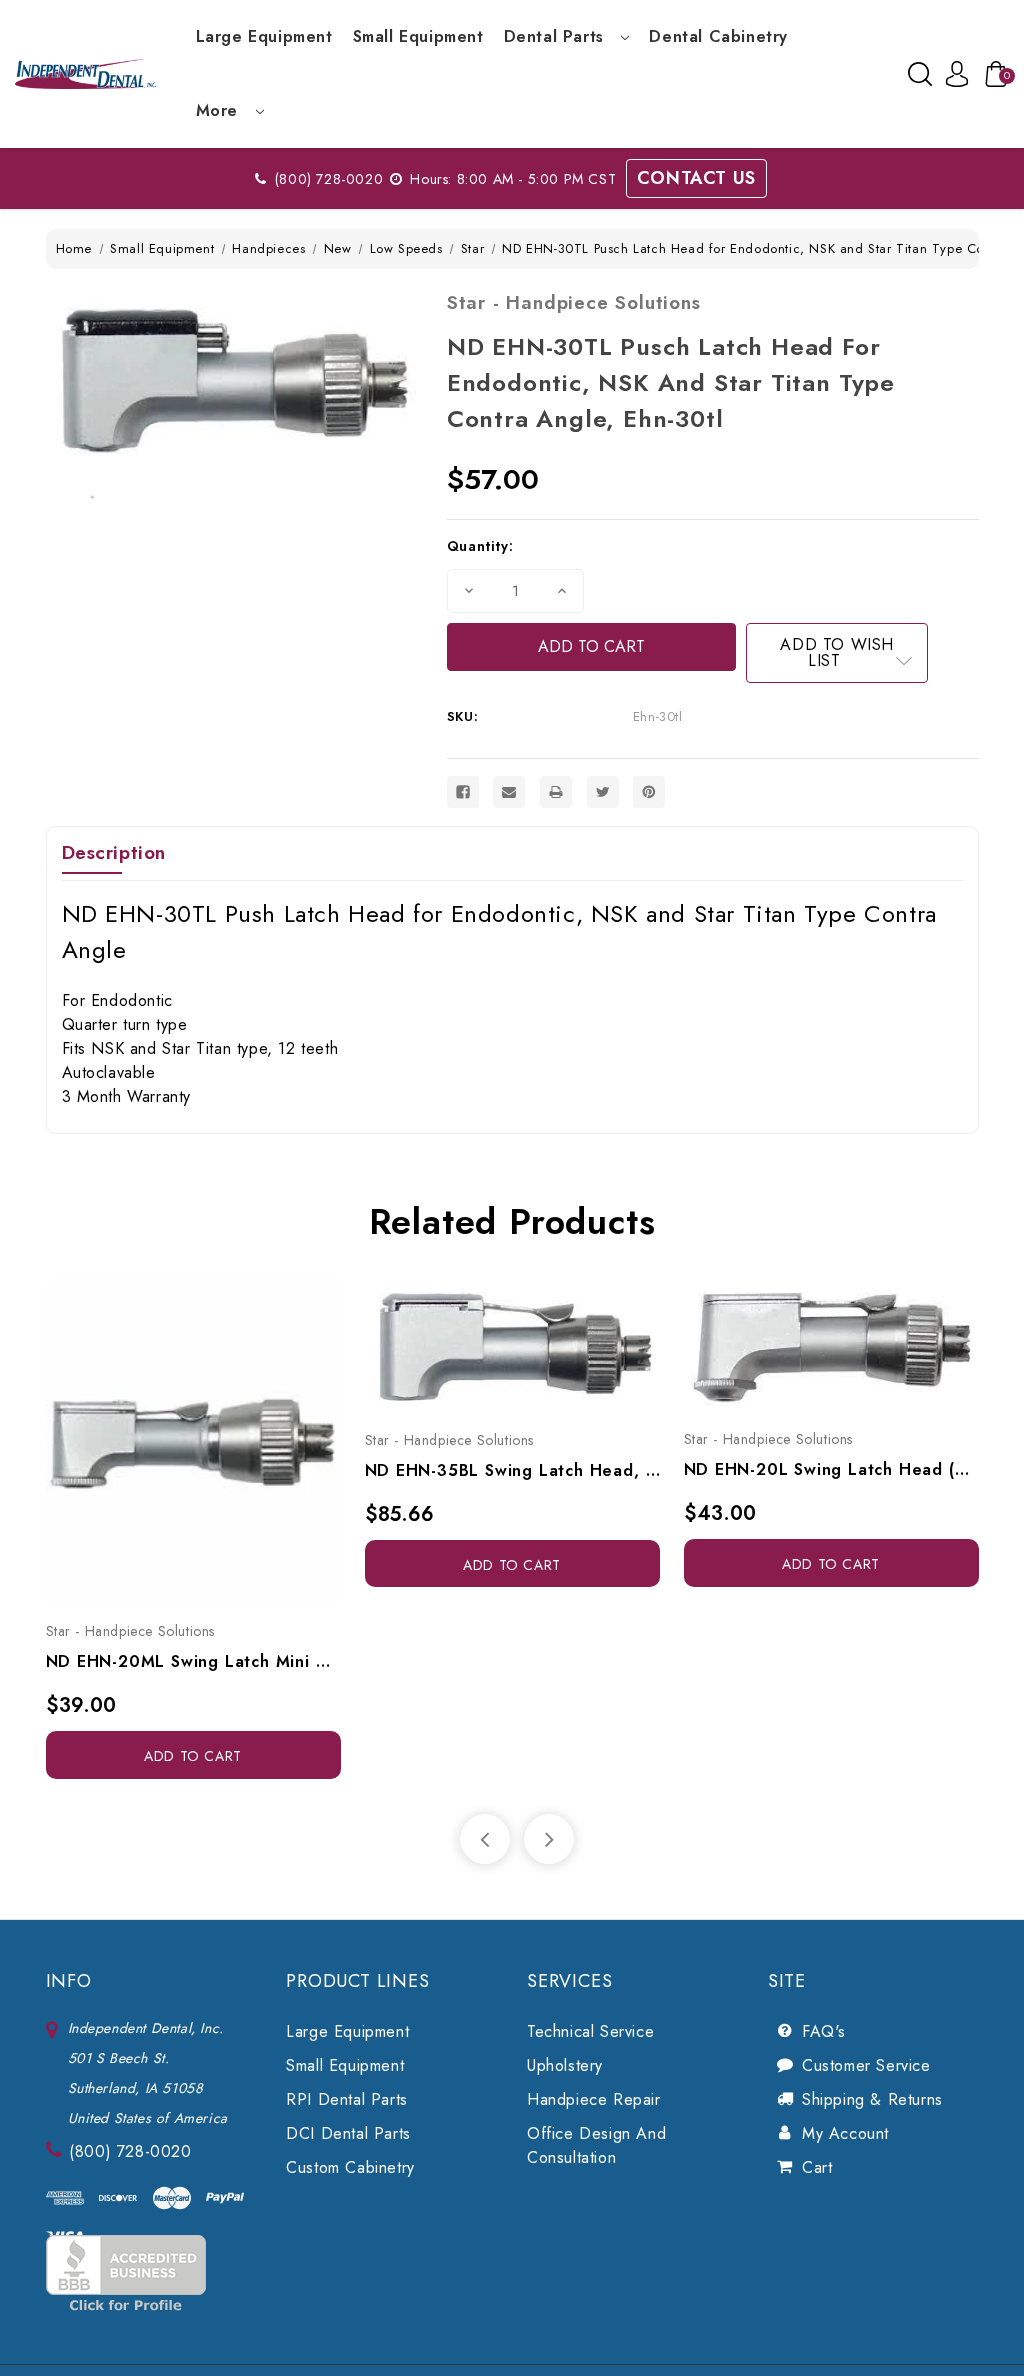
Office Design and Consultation (596, 2145)
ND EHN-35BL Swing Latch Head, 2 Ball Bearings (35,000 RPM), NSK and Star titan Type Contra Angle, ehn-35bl (512, 1470)
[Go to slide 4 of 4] (485, 1839)
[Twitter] (603, 792)
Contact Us (696, 178)
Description (114, 852)
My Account (845, 2133)
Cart (817, 2167)
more (220, 110)
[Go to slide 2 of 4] (549, 1839)
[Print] (556, 792)
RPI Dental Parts (347, 2099)
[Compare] (215, 1433)
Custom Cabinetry (350, 2167)
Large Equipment (264, 36)
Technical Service (590, 2031)
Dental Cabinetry (718, 36)
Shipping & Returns (872, 2099)
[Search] (920, 74)
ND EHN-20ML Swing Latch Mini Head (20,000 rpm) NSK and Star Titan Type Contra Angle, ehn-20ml (193, 1661)
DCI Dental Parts (348, 2133)
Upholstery (565, 2065)
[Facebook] (463, 792)
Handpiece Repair (594, 2099)
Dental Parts (557, 36)
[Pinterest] (649, 792)
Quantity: (480, 546)
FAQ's (824, 2031)
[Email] (509, 792)
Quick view (171, 1433)
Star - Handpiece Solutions (574, 302)
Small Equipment (418, 36)
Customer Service (866, 2065)
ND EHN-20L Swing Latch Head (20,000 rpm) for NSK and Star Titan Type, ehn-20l (831, 1469)
